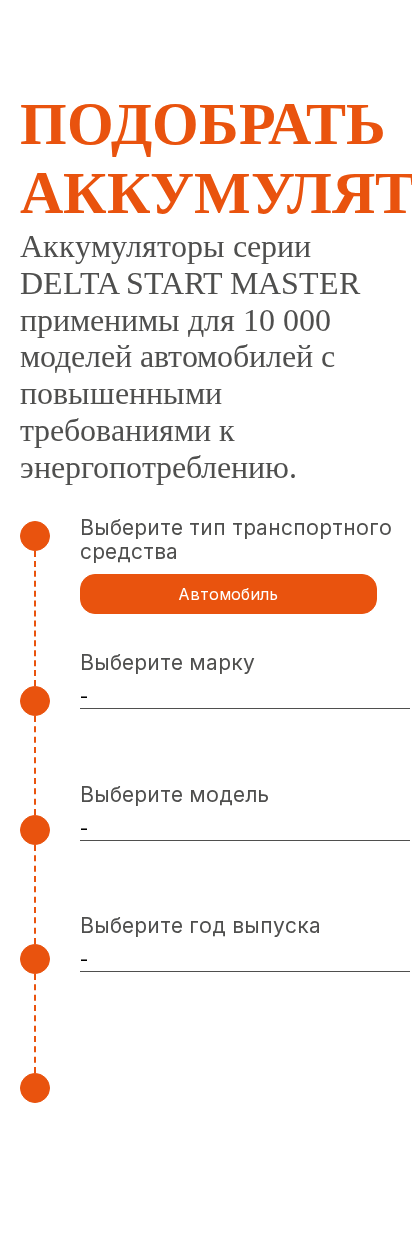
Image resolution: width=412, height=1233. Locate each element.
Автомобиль (228, 594)
